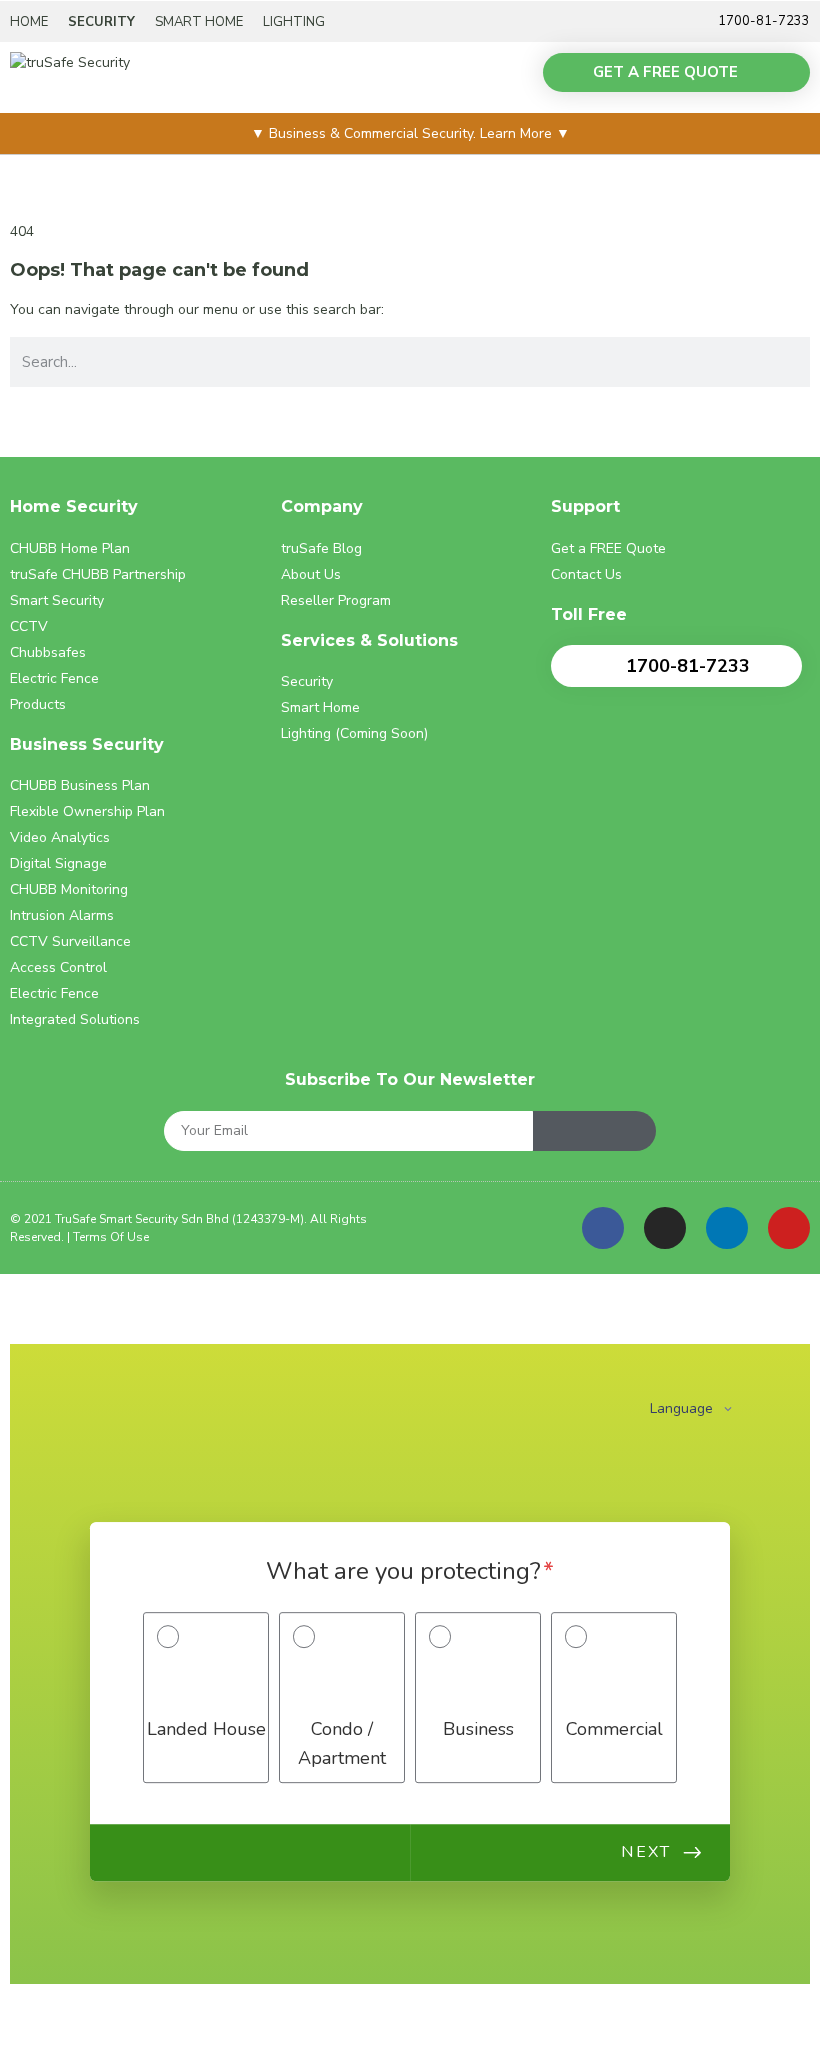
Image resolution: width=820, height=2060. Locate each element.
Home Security (74, 506)
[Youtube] (789, 1228)
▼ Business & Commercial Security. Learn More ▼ (410, 133)
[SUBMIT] (594, 1131)
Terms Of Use (111, 1237)
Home (29, 22)
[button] (507, 78)
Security (101, 22)
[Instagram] (665, 1228)
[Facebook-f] (603, 1228)
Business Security (87, 744)
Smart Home (199, 22)
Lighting (294, 22)
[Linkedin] (727, 1228)
